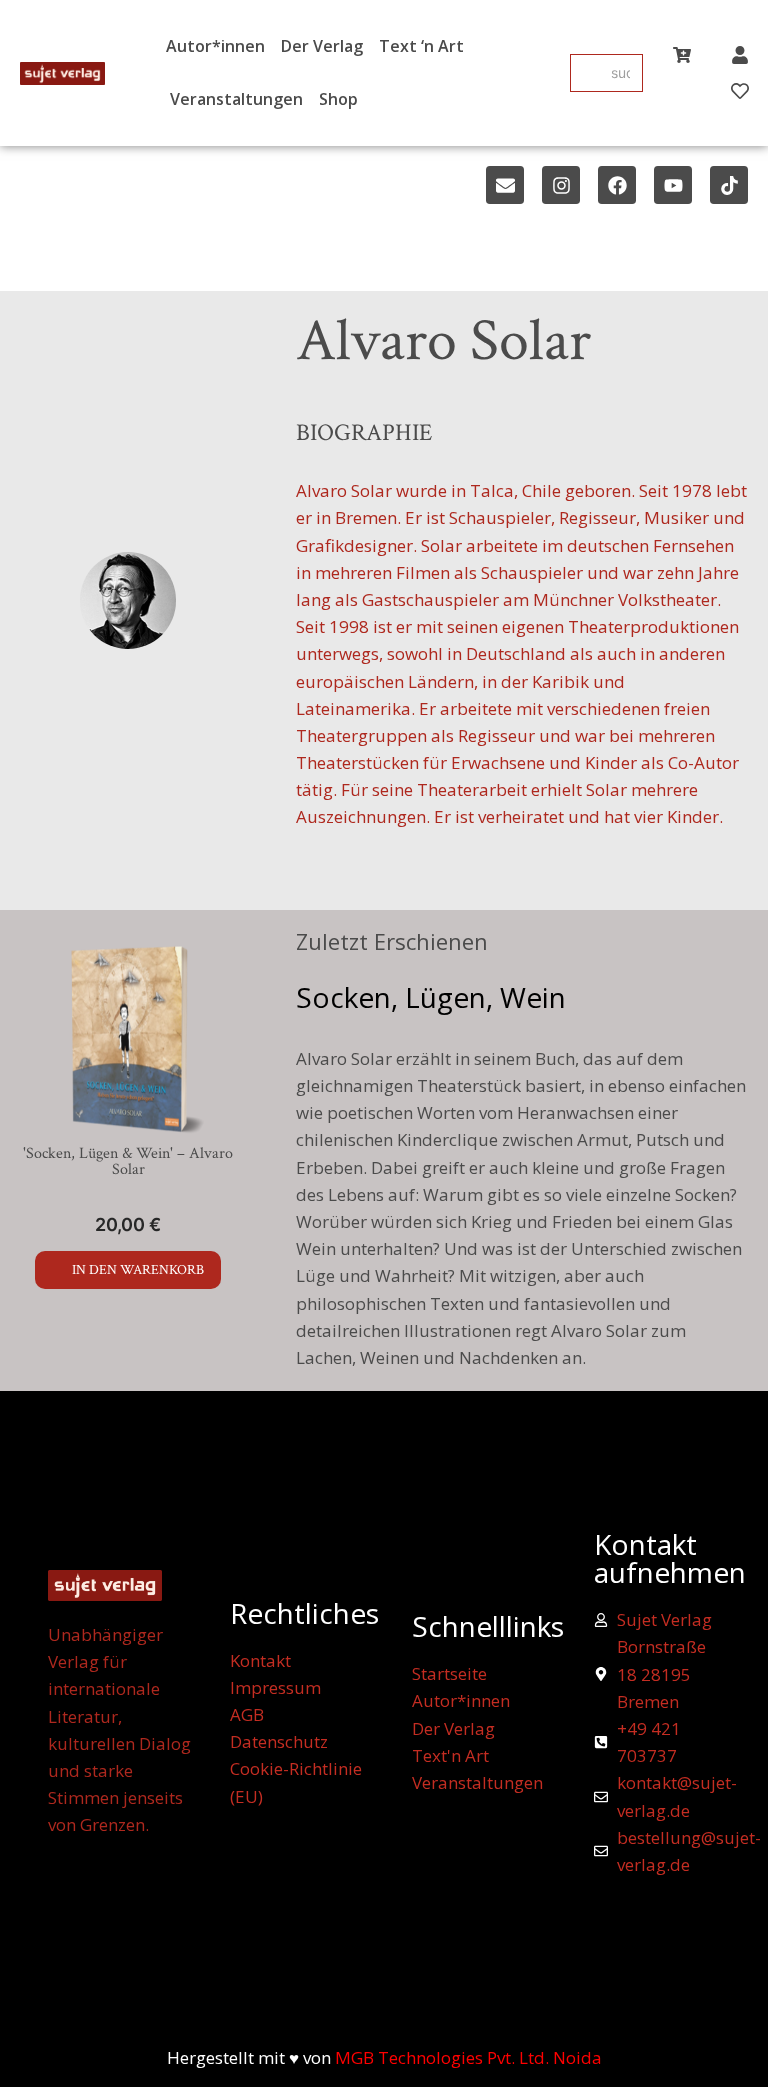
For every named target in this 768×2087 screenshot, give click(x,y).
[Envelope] (505, 185)
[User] (740, 55)
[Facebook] (617, 185)
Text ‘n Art (421, 46)
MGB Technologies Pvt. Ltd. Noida (468, 2057)
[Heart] (740, 91)
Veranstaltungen (236, 99)
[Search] (587, 73)
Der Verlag (322, 46)
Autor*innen (215, 46)
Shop (338, 99)
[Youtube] (673, 185)
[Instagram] (561, 185)
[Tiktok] (729, 185)
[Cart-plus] (682, 55)
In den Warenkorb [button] (138, 1270)
